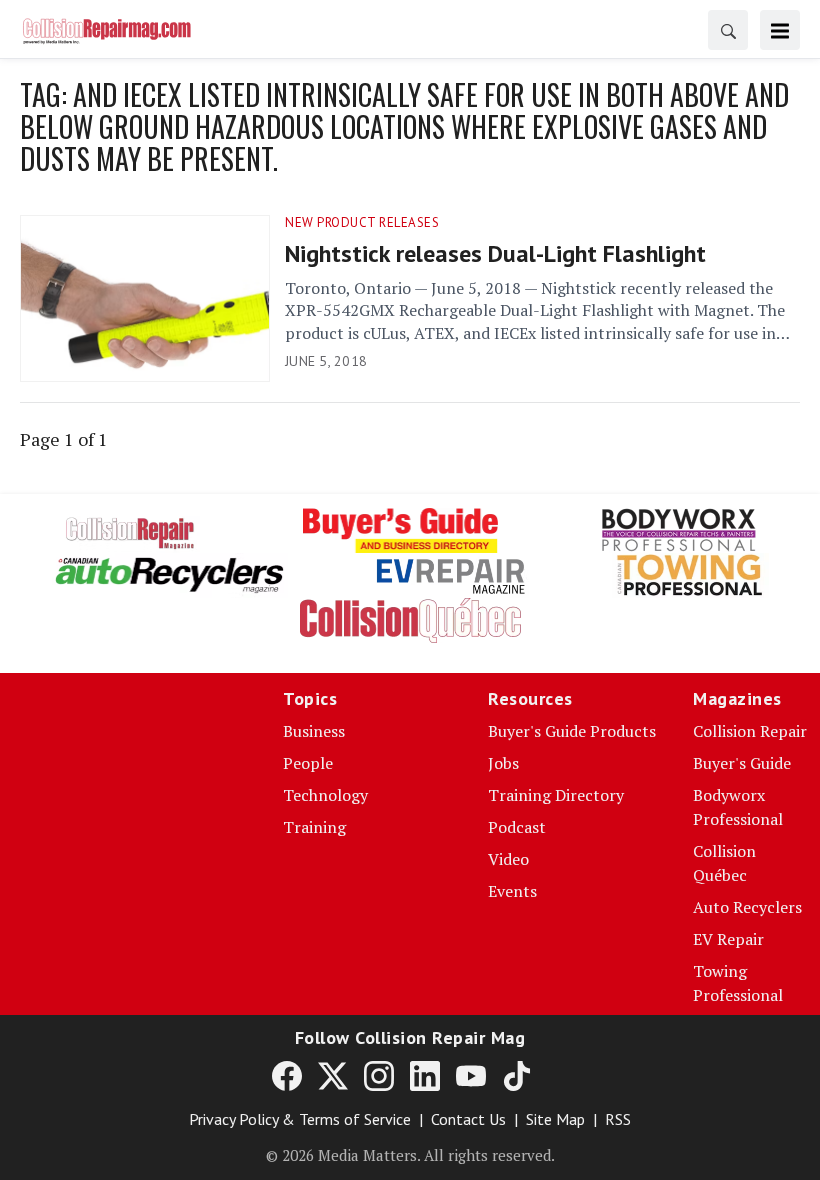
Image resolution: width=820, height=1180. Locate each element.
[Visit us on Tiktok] (517, 1075)
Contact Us (468, 1119)
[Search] (728, 30)
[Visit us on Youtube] (471, 1075)
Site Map (555, 1119)
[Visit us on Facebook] (287, 1075)
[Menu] (780, 30)
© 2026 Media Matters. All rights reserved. (410, 1155)
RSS (618, 1119)
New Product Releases (362, 222)
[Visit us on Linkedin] (425, 1075)
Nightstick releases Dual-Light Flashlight (495, 253)
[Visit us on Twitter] (333, 1075)
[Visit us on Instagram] (379, 1075)
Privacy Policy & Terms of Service (300, 1119)
